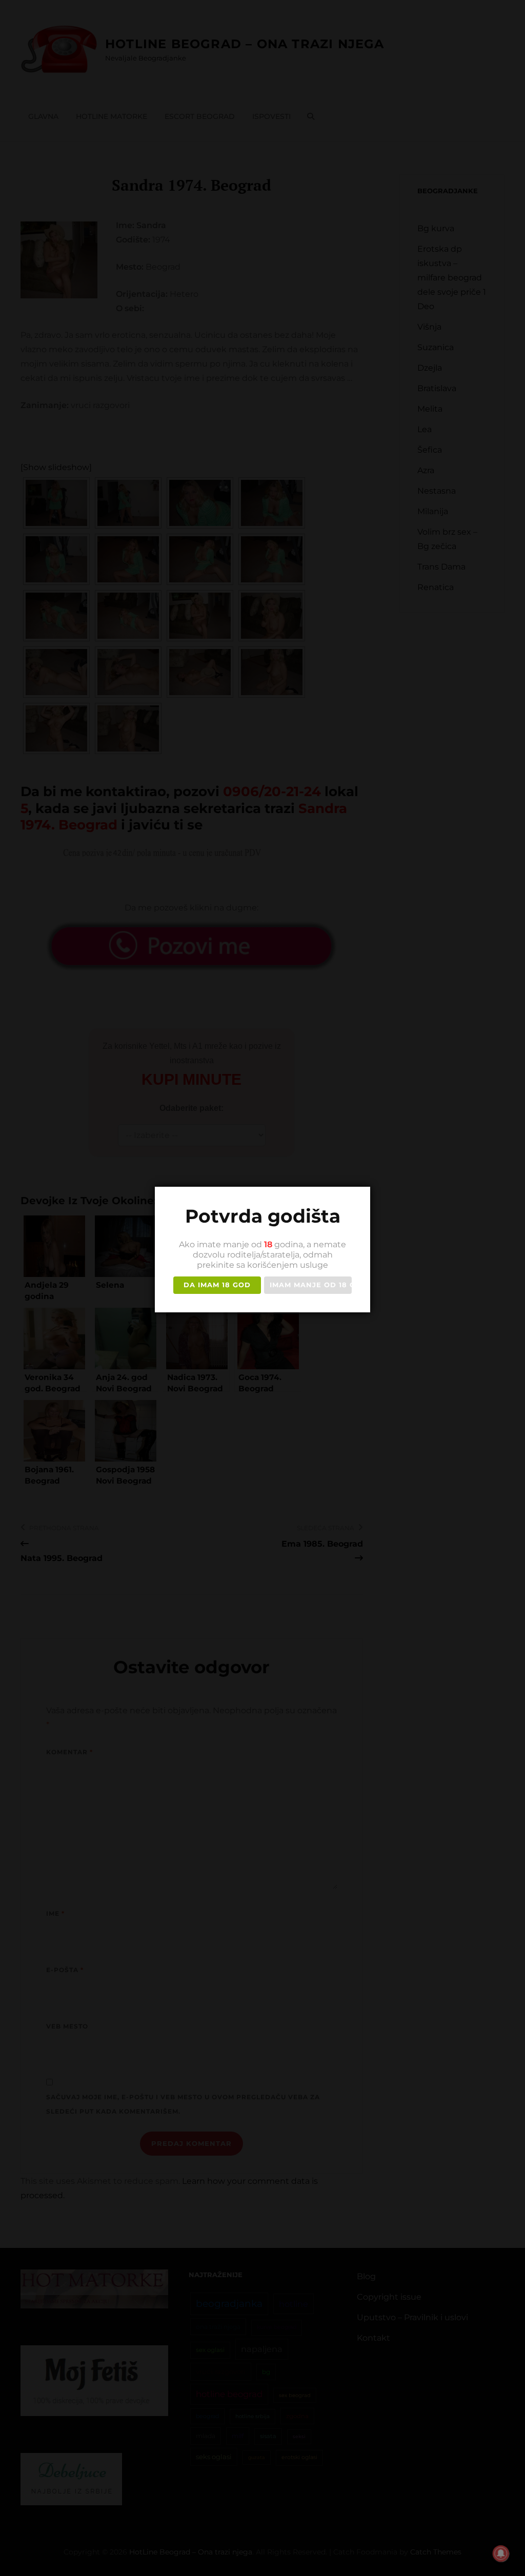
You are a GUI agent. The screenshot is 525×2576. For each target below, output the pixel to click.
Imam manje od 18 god (311, 1285)
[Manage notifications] (501, 2553)
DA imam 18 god (217, 1285)
